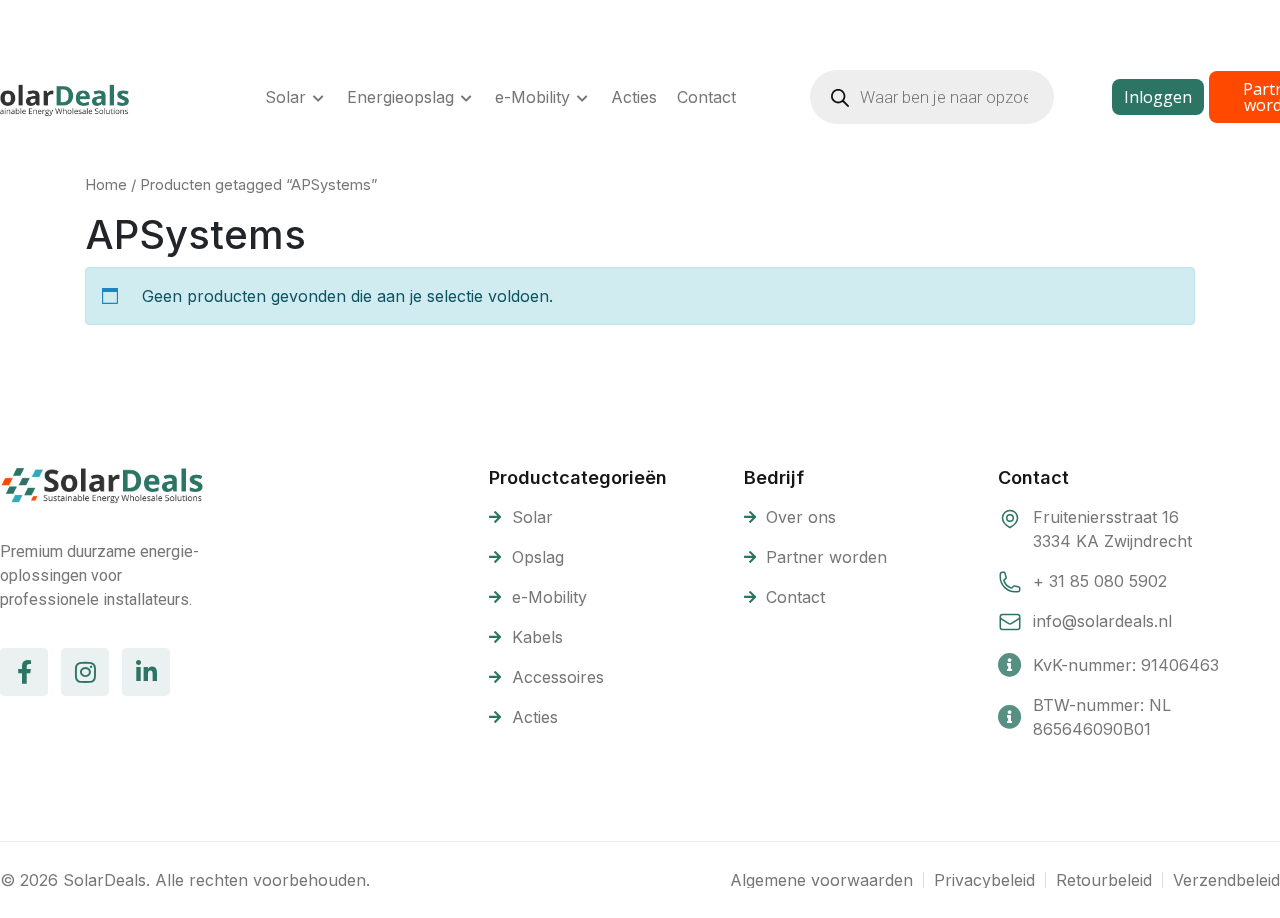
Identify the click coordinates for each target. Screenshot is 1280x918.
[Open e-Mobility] (583, 97)
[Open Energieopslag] (467, 97)
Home (106, 185)
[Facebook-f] (24, 672)
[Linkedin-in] (146, 672)
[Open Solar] (319, 97)
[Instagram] (85, 672)
